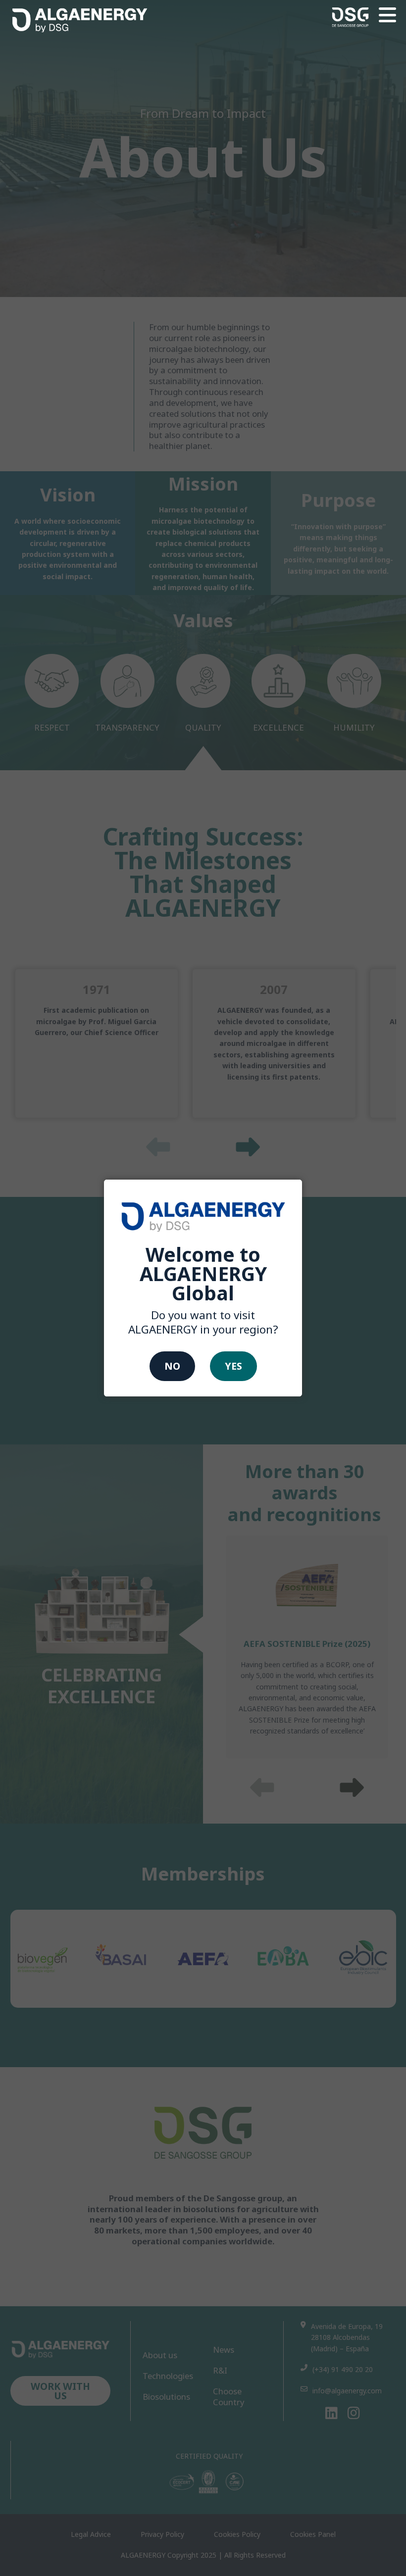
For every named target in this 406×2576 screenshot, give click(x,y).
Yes (233, 1366)
